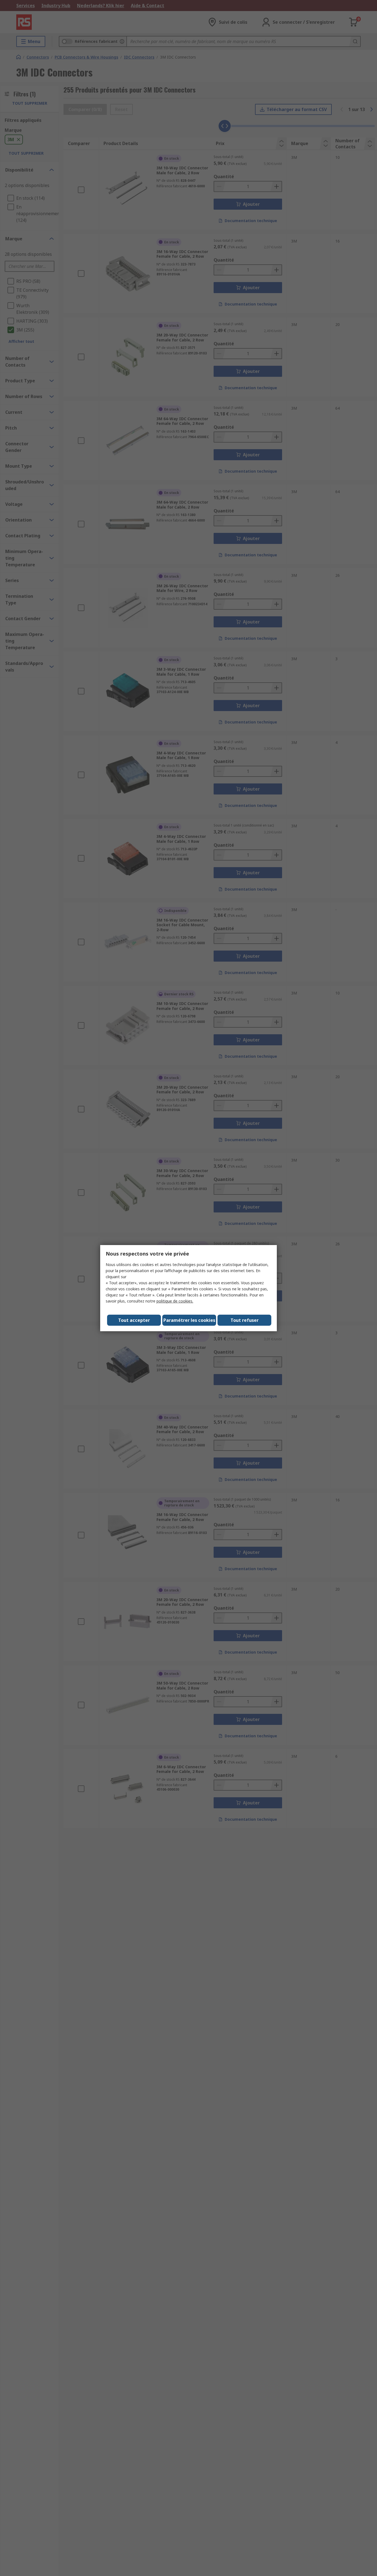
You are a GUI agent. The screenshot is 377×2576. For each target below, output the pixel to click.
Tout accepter (134, 1320)
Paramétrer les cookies (189, 1320)
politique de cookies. (175, 1301)
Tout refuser (245, 1320)
